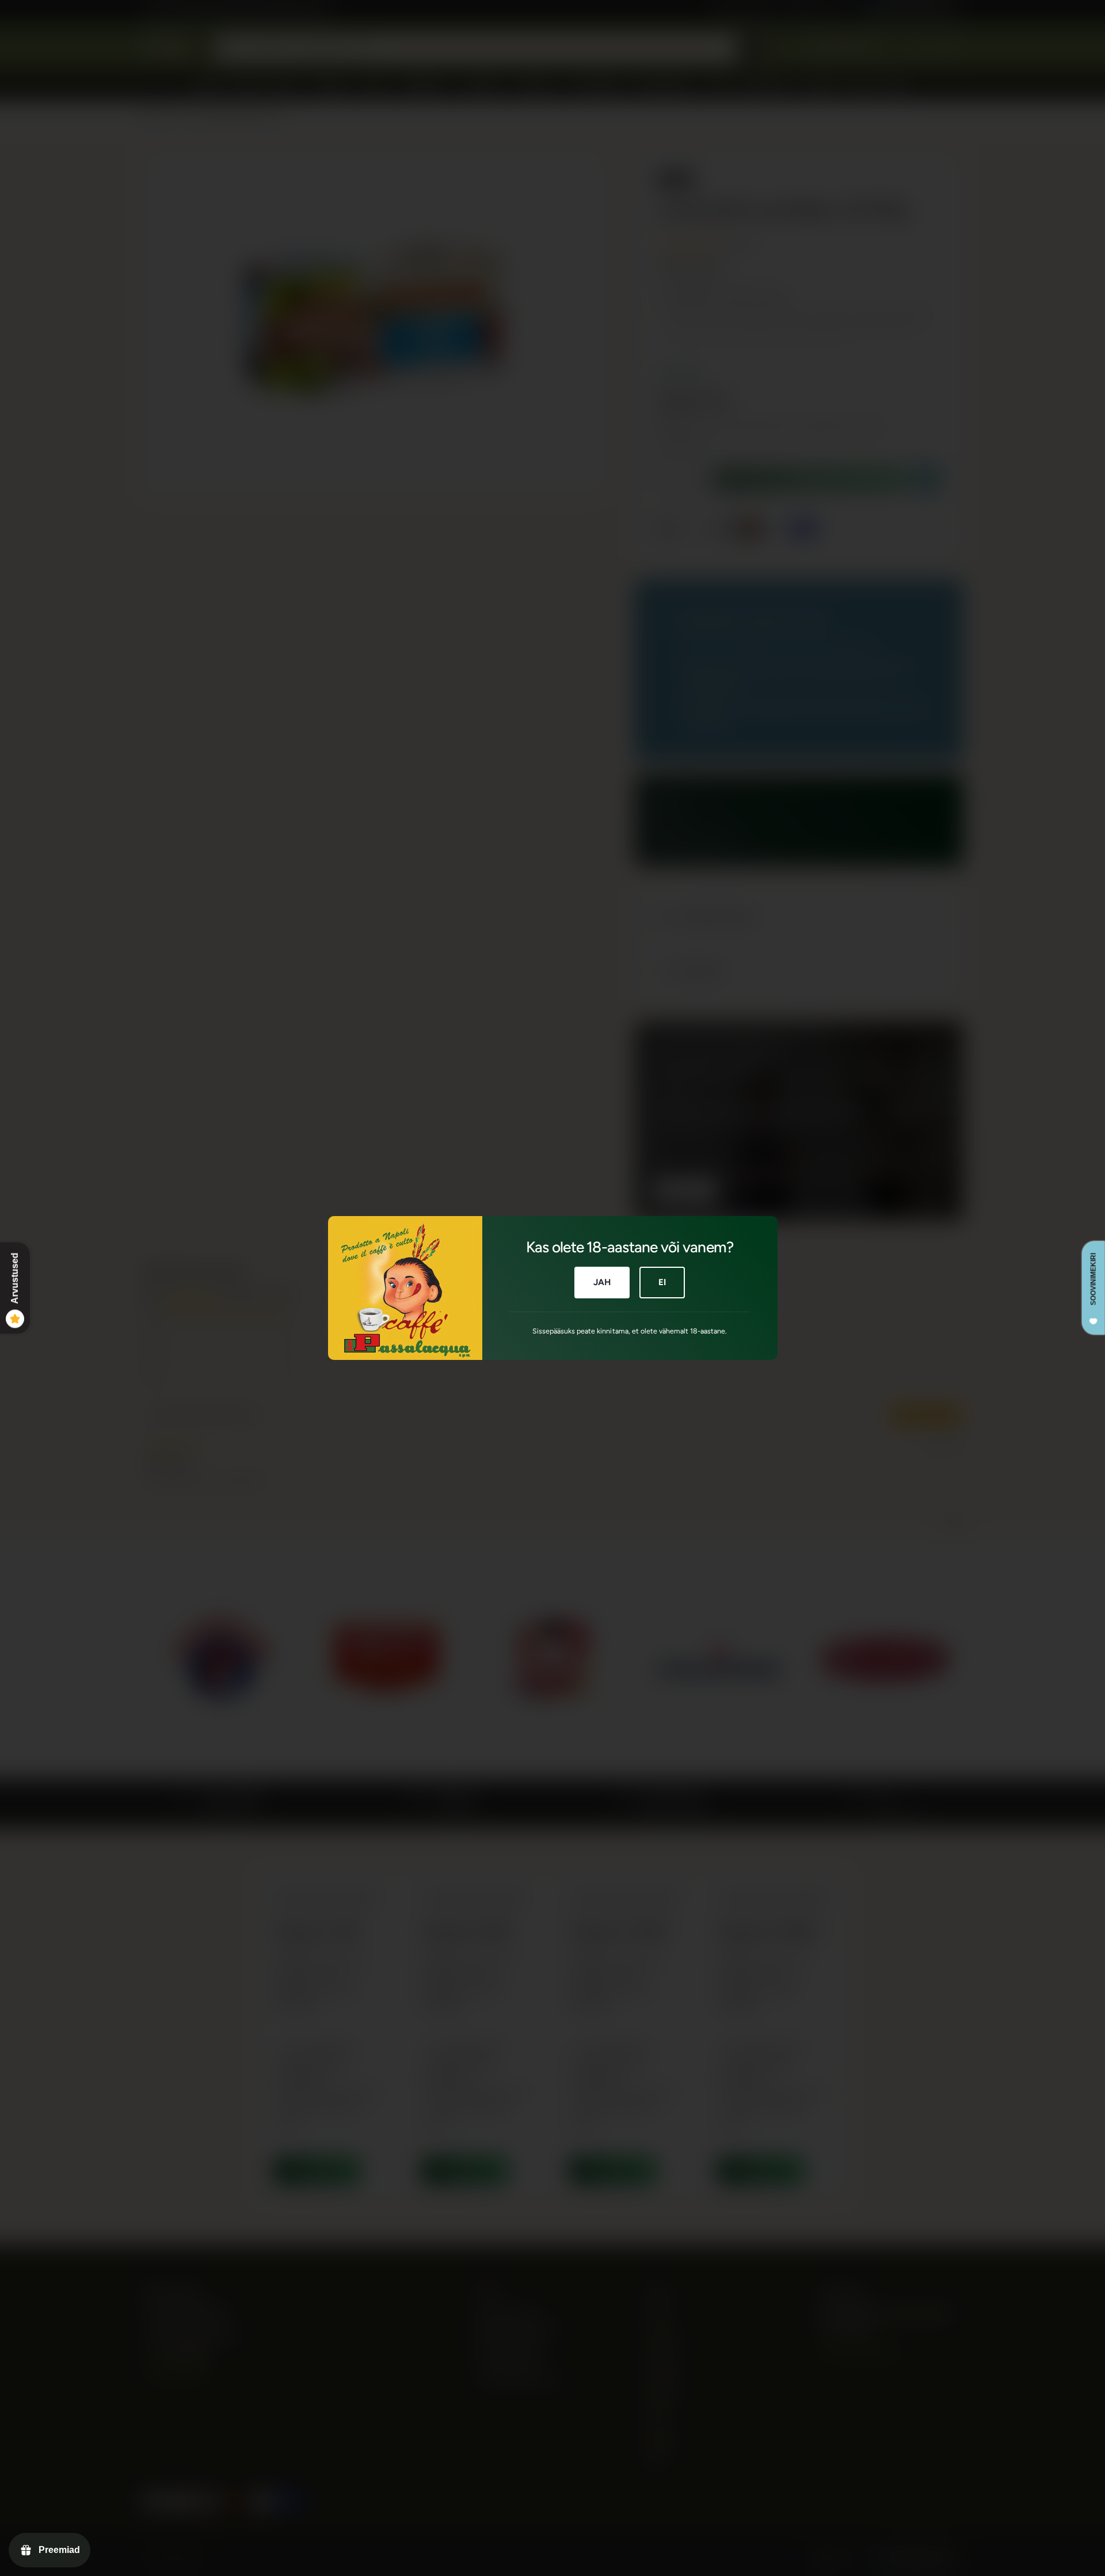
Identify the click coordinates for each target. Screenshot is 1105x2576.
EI (662, 1282)
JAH (602, 1282)
